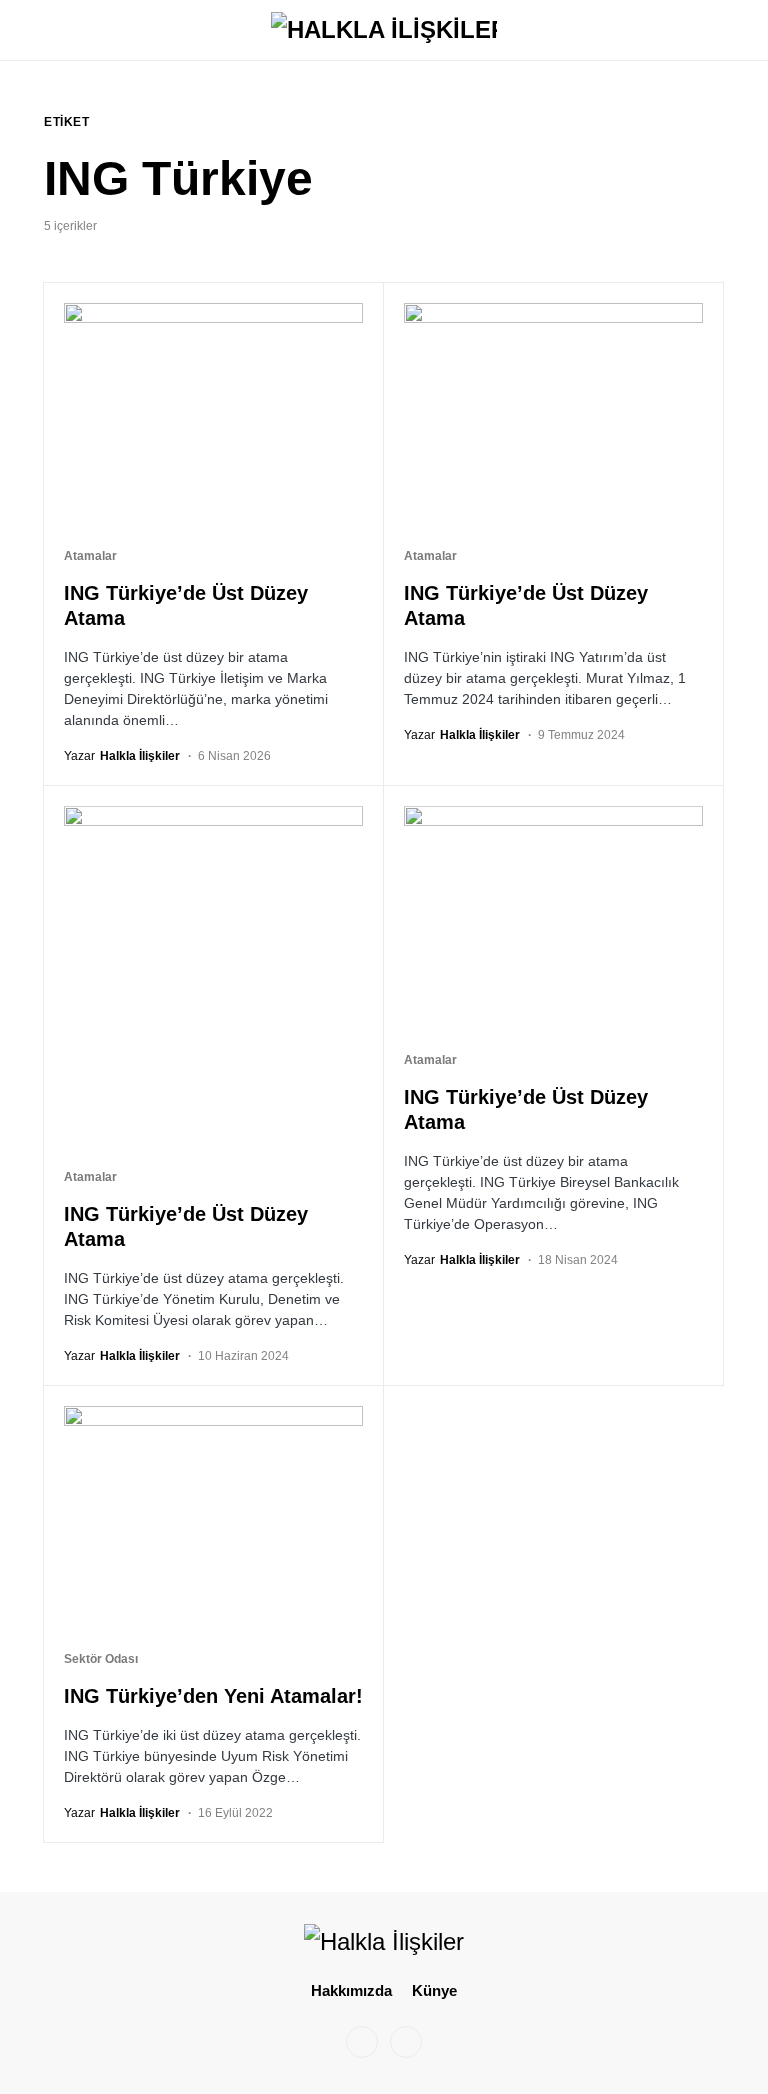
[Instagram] (362, 2042)
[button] (50, 30)
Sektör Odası (101, 1659)
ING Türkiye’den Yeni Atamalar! (213, 1696)
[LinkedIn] (406, 2042)
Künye (434, 1990)
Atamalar (90, 556)
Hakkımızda (351, 1990)
